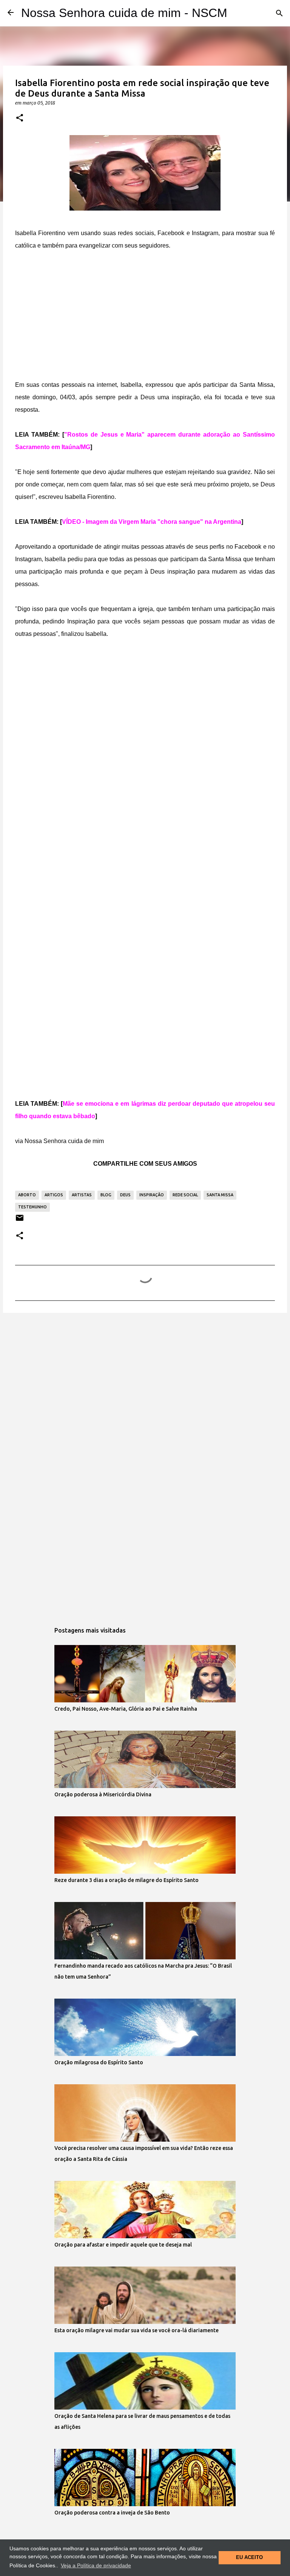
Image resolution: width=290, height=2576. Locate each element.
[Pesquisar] (279, 13)
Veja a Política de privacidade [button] (96, 2565)
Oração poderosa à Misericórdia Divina (103, 1794)
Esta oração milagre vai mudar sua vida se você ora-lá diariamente (137, 2330)
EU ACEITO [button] (249, 2558)
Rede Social (185, 1195)
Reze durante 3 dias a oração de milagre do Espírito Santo (126, 1880)
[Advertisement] (145, 317)
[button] (20, 118)
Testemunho (32, 1207)
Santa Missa (220, 1195)
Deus (125, 1195)
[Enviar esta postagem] (20, 1221)
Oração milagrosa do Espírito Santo (99, 2062)
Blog (106, 1195)
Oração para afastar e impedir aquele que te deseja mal (123, 2245)
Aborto (27, 1195)
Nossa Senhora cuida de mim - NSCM (124, 13)
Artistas (82, 1195)
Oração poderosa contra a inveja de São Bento (112, 2513)
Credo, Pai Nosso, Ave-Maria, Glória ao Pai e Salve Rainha (126, 1709)
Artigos (54, 1195)
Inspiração (152, 1195)
